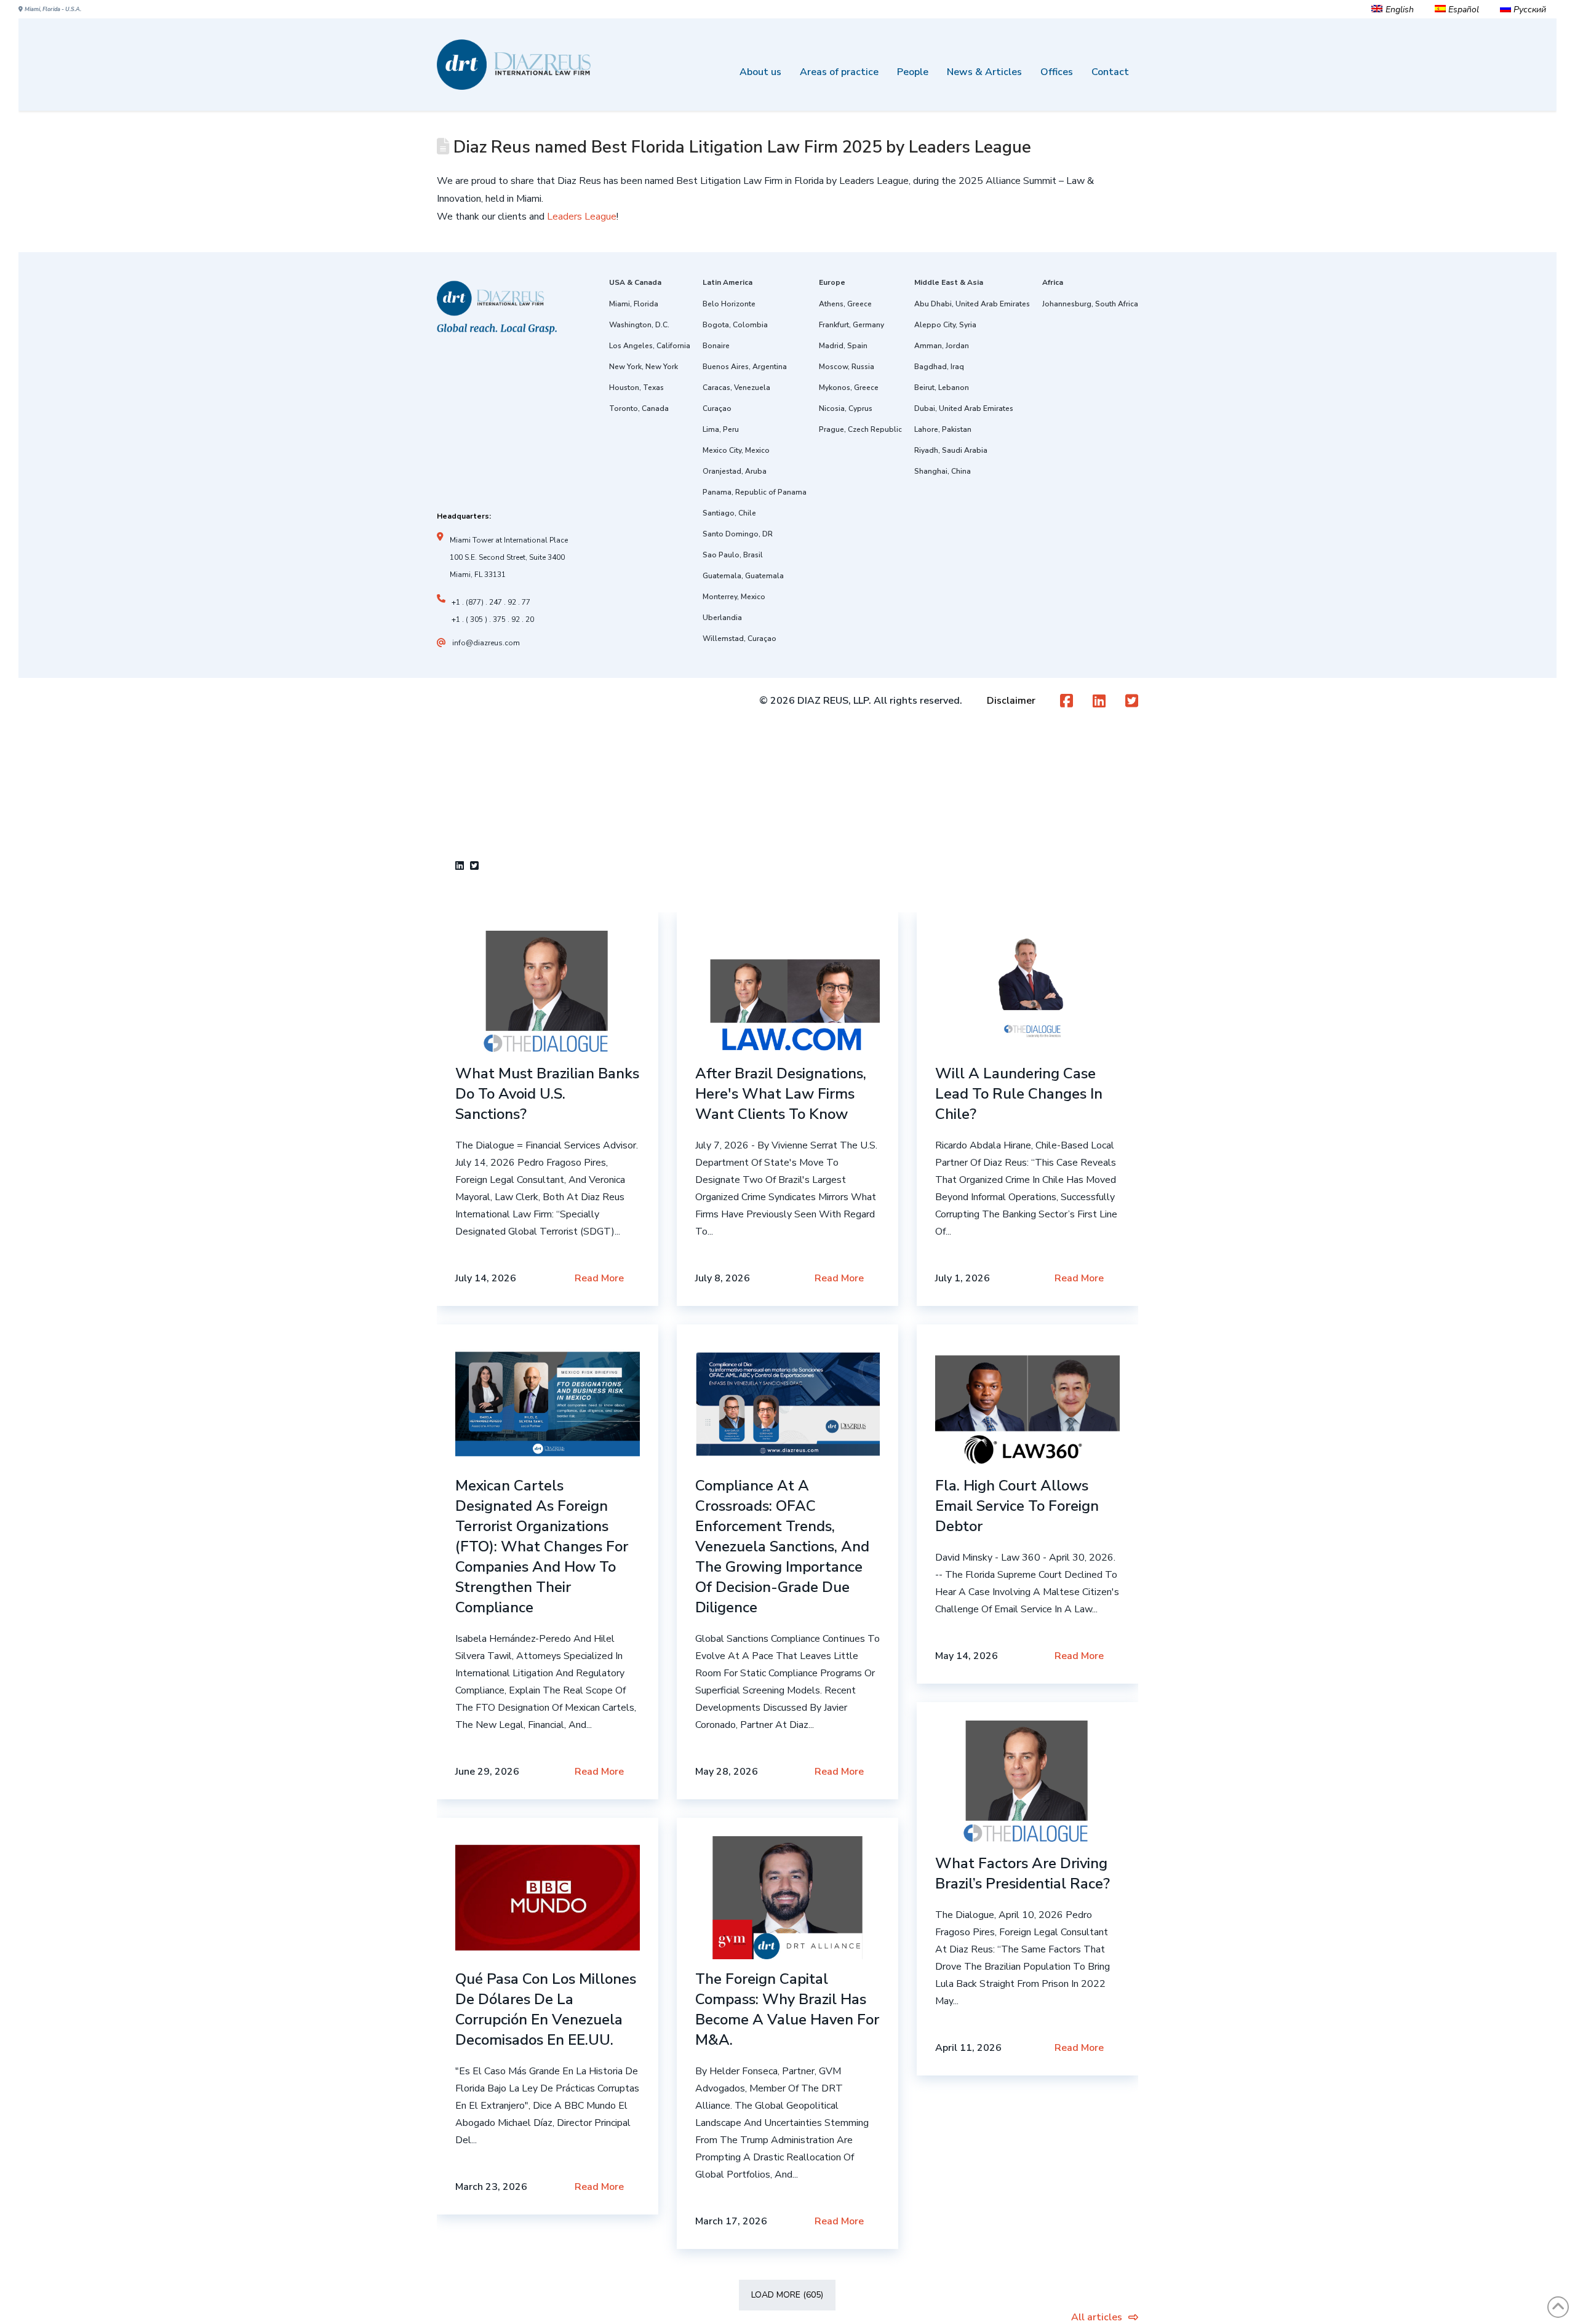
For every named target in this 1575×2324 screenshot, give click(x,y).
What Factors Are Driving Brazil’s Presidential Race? (1023, 1873)
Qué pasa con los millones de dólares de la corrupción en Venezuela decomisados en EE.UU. (546, 2009)
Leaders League (582, 217)
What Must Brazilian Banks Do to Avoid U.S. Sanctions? (547, 1094)
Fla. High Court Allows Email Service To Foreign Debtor (1017, 1506)
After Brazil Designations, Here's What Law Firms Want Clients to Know (781, 1094)
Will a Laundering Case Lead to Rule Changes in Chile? (1019, 1094)
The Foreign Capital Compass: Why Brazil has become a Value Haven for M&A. (787, 2009)
